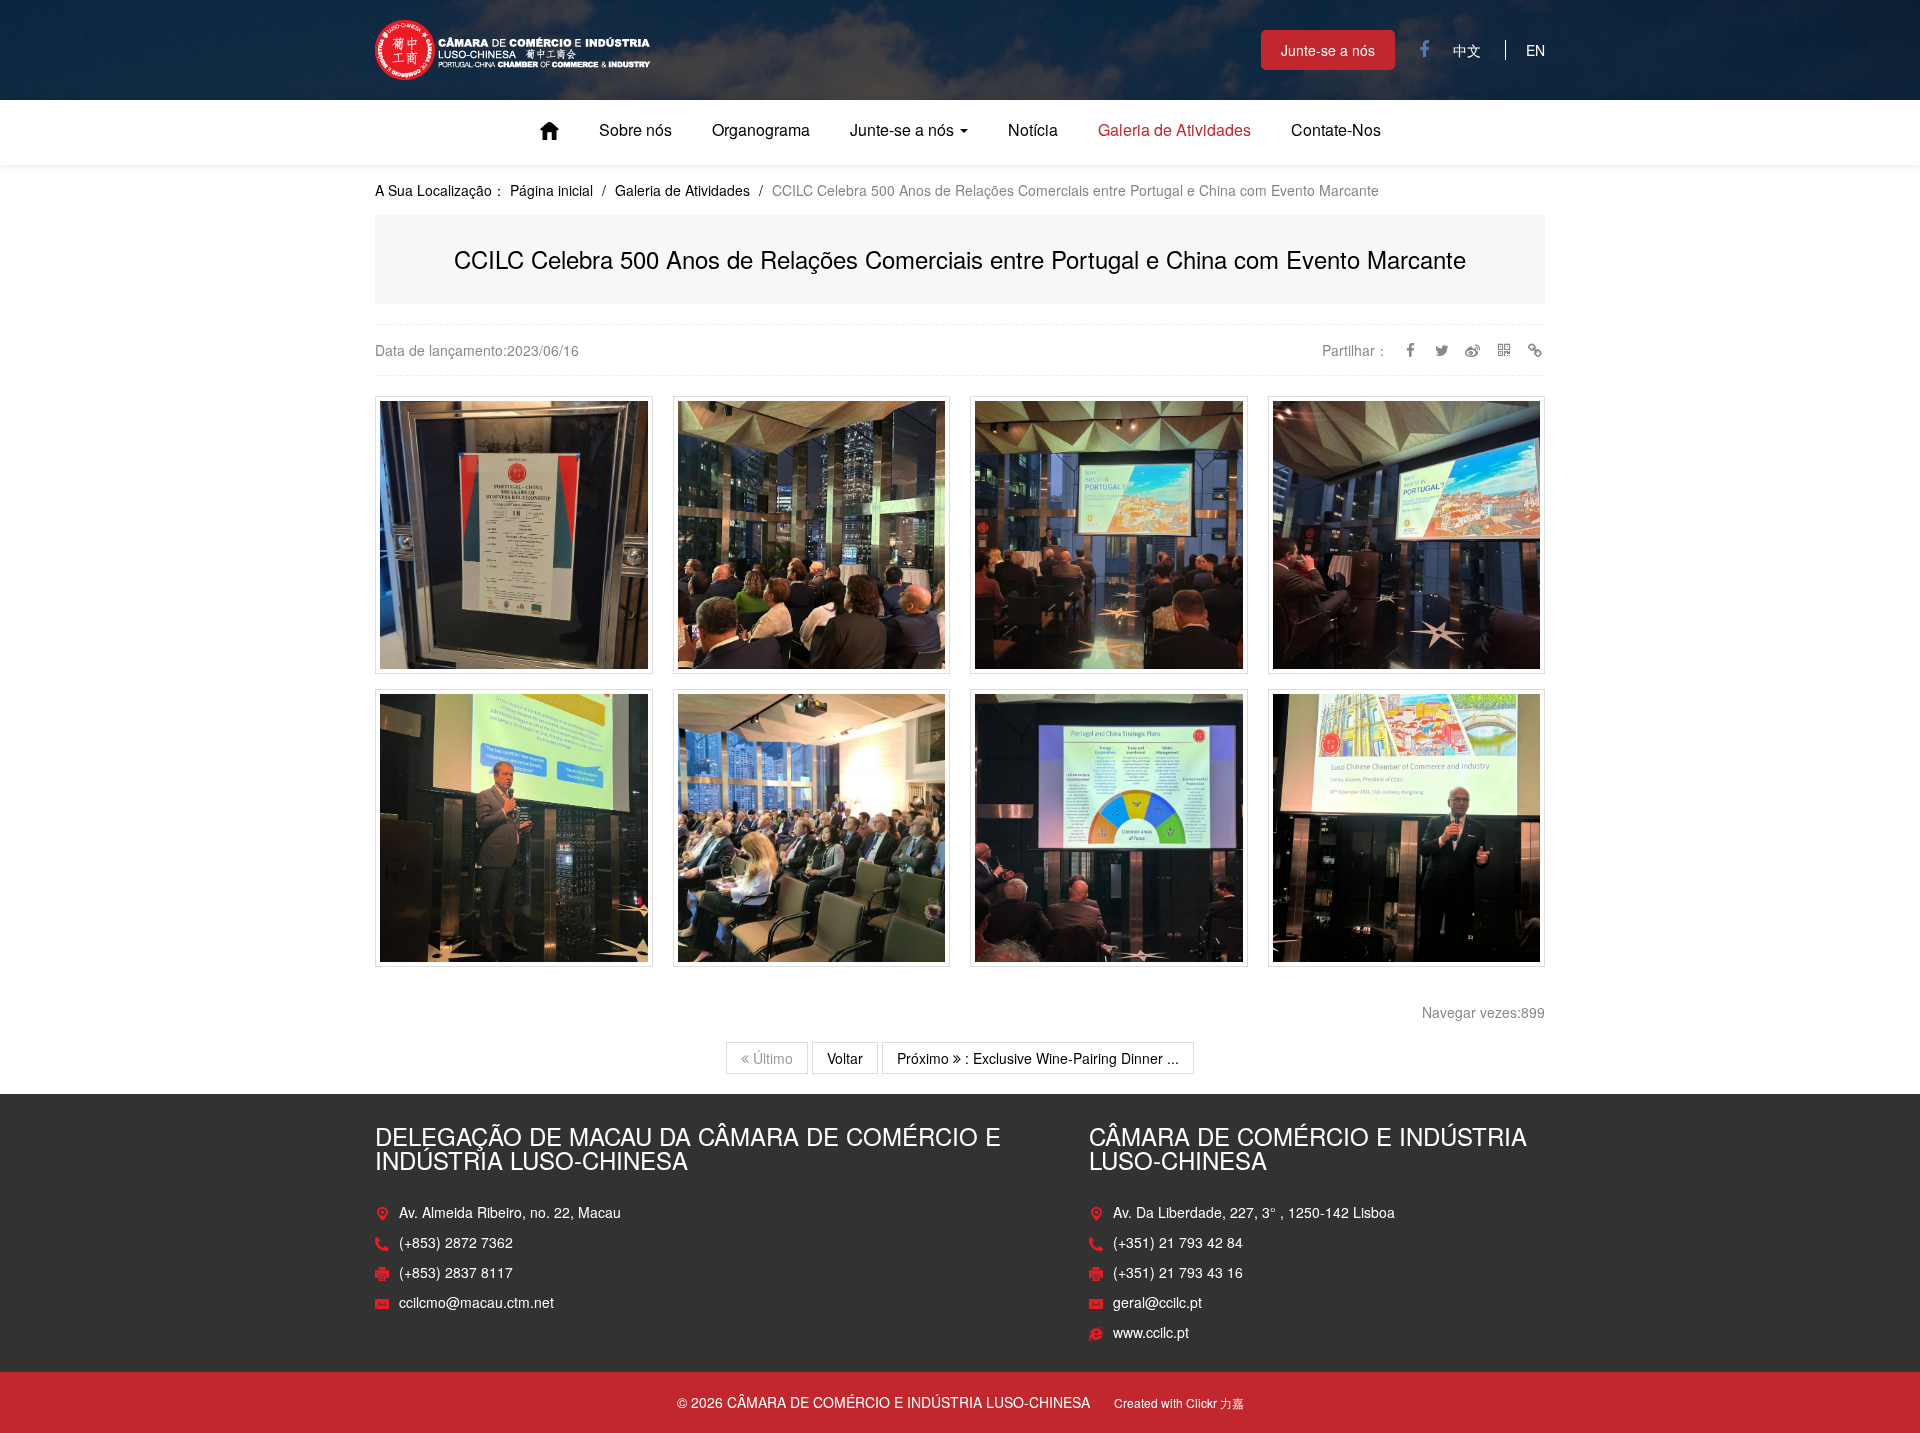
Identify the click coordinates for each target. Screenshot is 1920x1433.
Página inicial (549, 131)
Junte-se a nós (1328, 50)
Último (771, 1058)
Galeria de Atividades (1174, 130)
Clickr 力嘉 (1215, 1402)
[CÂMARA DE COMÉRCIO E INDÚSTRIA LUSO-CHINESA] (513, 48)
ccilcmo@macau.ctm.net (476, 1302)
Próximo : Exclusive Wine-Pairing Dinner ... (1038, 1058)
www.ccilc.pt (1151, 1332)
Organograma (761, 130)
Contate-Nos (1336, 130)
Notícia (1033, 130)
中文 (1467, 50)
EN (1535, 50)
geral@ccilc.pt (1157, 1302)
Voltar (845, 1058)
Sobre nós (635, 130)
